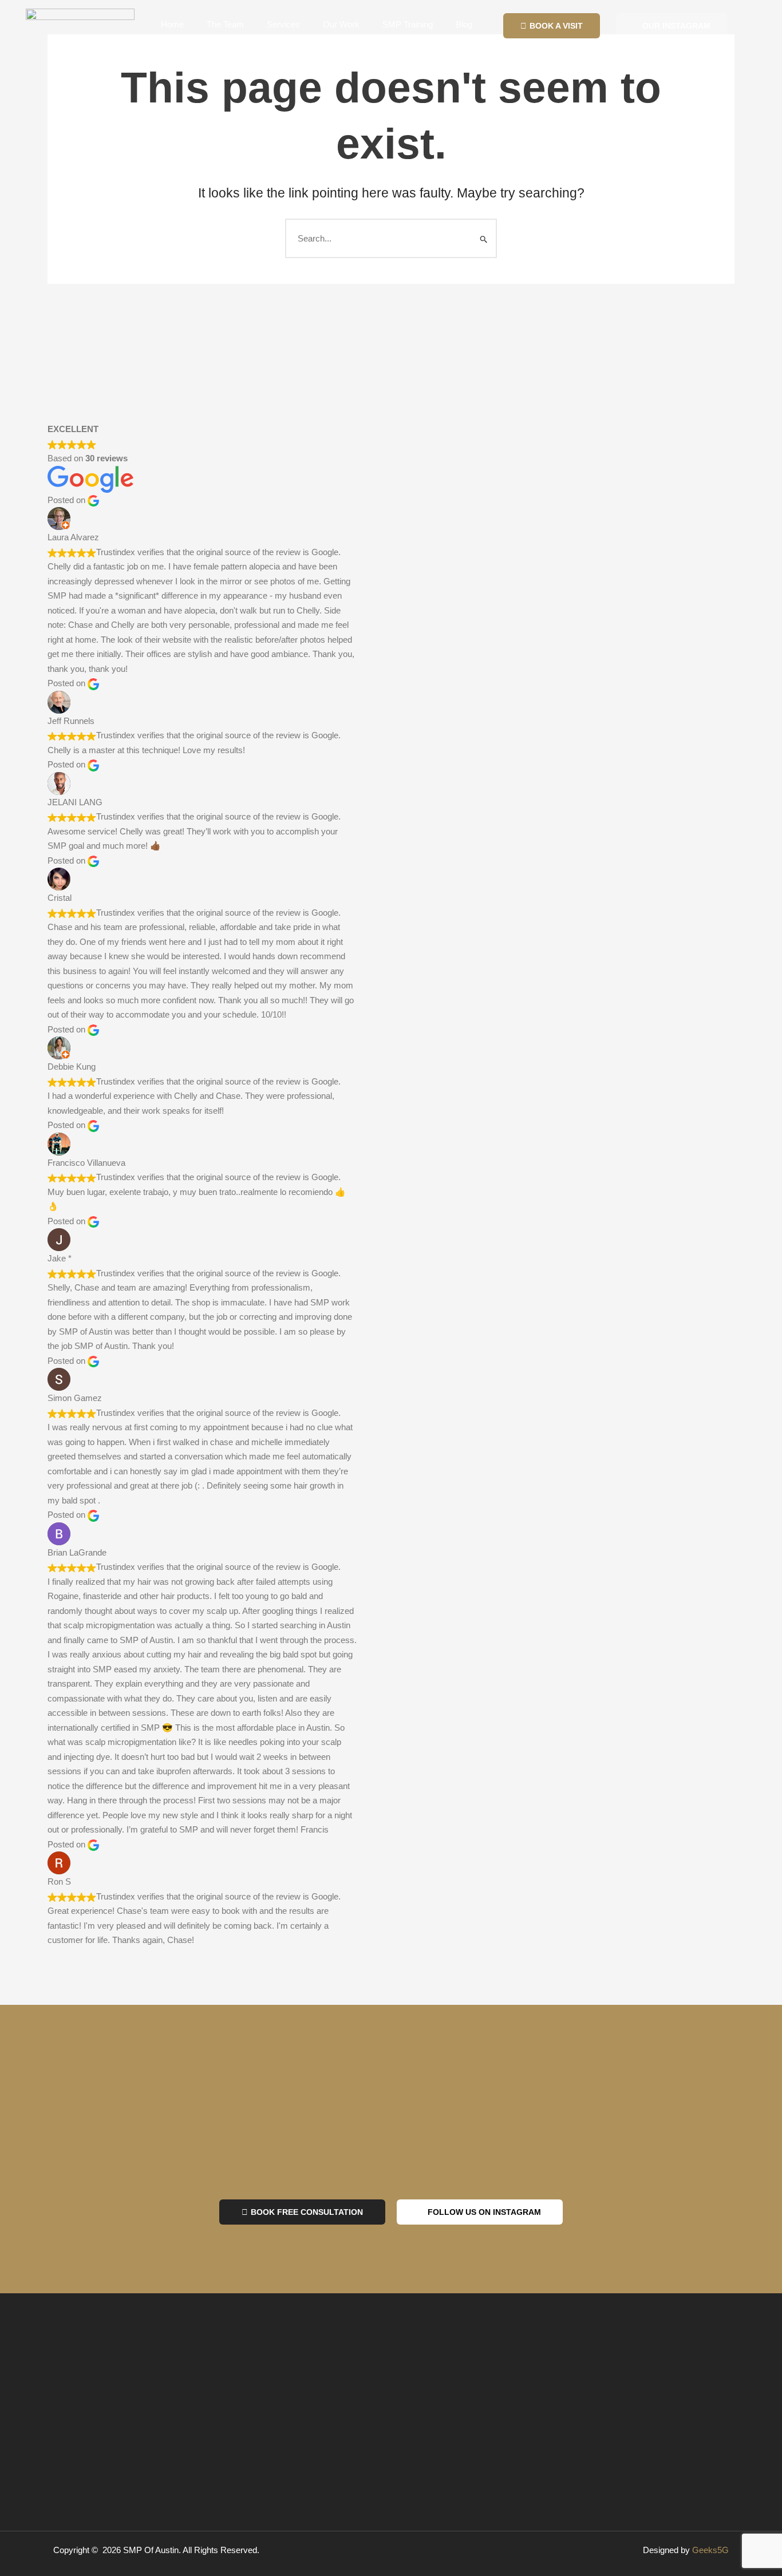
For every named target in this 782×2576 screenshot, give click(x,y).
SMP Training (408, 24)
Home (172, 24)
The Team (225, 24)
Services (283, 24)
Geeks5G (710, 2550)
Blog (464, 24)
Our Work (341, 24)
